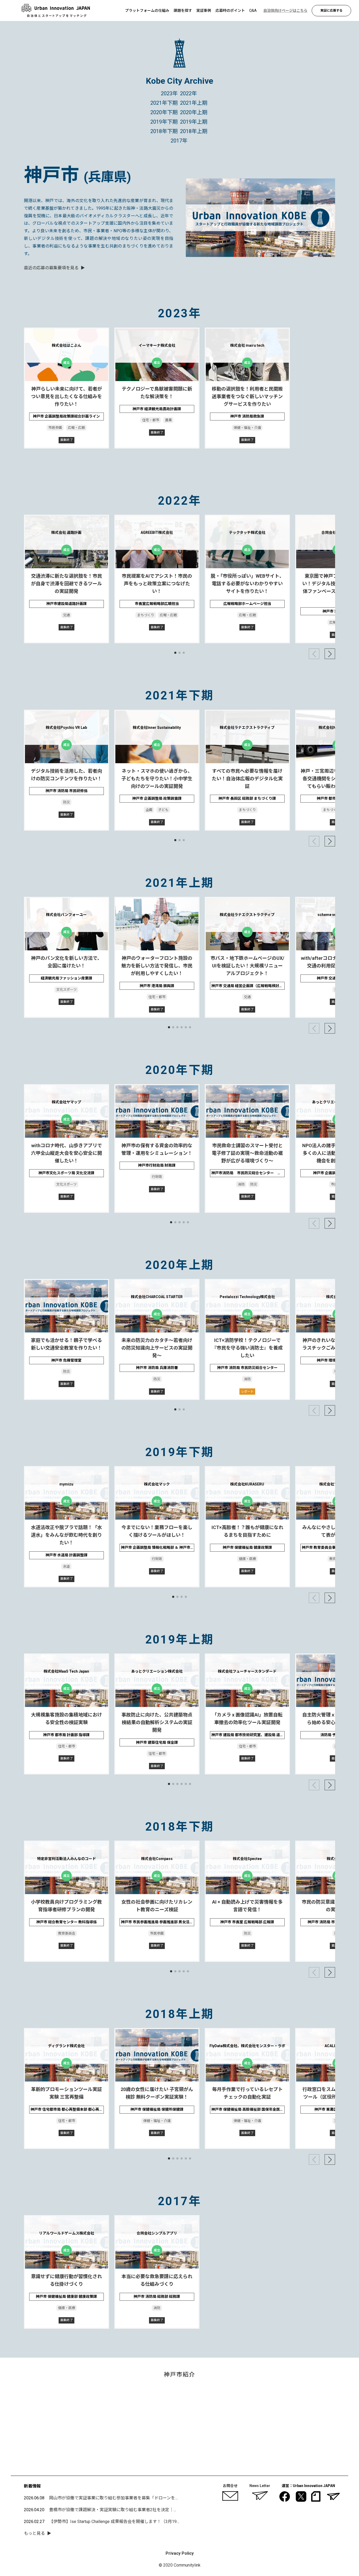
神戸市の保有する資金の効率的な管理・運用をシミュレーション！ (157, 1149)
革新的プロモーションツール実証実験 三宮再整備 (66, 2093)
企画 (149, 810)
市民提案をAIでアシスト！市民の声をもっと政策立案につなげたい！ (157, 584)
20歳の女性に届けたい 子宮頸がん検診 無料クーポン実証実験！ (157, 2093)
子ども (163, 810)
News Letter (260, 2486)
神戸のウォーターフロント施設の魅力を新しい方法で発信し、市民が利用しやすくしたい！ (157, 966)
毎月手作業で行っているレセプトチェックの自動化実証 (247, 2093)
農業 (168, 420)
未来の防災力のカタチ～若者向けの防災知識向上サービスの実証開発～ (157, 1348)
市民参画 (55, 428)
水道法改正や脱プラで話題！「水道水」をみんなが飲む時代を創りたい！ (66, 1535)
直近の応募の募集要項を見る (51, 268)
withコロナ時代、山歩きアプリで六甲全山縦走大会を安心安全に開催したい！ (66, 1153)
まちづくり (145, 615)
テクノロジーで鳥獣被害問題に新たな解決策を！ (157, 393)
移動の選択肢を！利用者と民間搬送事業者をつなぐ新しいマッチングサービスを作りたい (247, 396)
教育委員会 (66, 1933)
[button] (175, 653)
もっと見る (34, 2533)
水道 (66, 1566)
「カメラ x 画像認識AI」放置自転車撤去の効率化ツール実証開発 (247, 1719)
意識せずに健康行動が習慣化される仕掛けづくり (66, 2280)
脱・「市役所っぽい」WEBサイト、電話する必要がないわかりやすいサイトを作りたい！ (247, 584)
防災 (66, 802)
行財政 (157, 1177)
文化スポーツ (66, 990)
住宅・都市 (151, 420)
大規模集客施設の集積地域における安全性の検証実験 (66, 1719)
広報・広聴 (76, 428)
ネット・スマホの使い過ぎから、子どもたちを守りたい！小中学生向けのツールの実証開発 (157, 779)
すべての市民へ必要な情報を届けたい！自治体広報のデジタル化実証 (247, 779)
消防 (241, 1184)
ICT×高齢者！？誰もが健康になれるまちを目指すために (247, 1531)
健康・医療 (247, 1559)
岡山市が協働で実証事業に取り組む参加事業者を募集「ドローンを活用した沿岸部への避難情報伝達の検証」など (156, 2498)
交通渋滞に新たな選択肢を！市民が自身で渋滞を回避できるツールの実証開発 (66, 584)
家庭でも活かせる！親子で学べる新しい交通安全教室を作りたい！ (66, 1344)
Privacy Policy (180, 2553)
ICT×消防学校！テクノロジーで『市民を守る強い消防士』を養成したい (247, 1348)
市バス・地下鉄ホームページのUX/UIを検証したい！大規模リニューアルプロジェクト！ (247, 966)
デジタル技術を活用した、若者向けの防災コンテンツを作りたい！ (66, 775)
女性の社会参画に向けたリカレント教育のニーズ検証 (157, 1906)
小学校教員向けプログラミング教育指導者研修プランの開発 (66, 1906)
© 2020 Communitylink (180, 2565)
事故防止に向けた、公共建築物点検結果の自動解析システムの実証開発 (157, 1722)
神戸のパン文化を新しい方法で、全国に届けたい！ (66, 962)
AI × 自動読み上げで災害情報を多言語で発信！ (247, 1906)
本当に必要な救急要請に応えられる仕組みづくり (157, 2280)
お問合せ (230, 2486)
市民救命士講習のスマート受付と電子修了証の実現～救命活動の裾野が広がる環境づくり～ (247, 1153)
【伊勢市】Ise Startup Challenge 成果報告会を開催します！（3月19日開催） (121, 2522)
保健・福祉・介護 (247, 428)
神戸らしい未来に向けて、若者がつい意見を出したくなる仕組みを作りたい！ (66, 396)
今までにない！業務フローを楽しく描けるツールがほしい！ (157, 1531)
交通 (66, 615)
